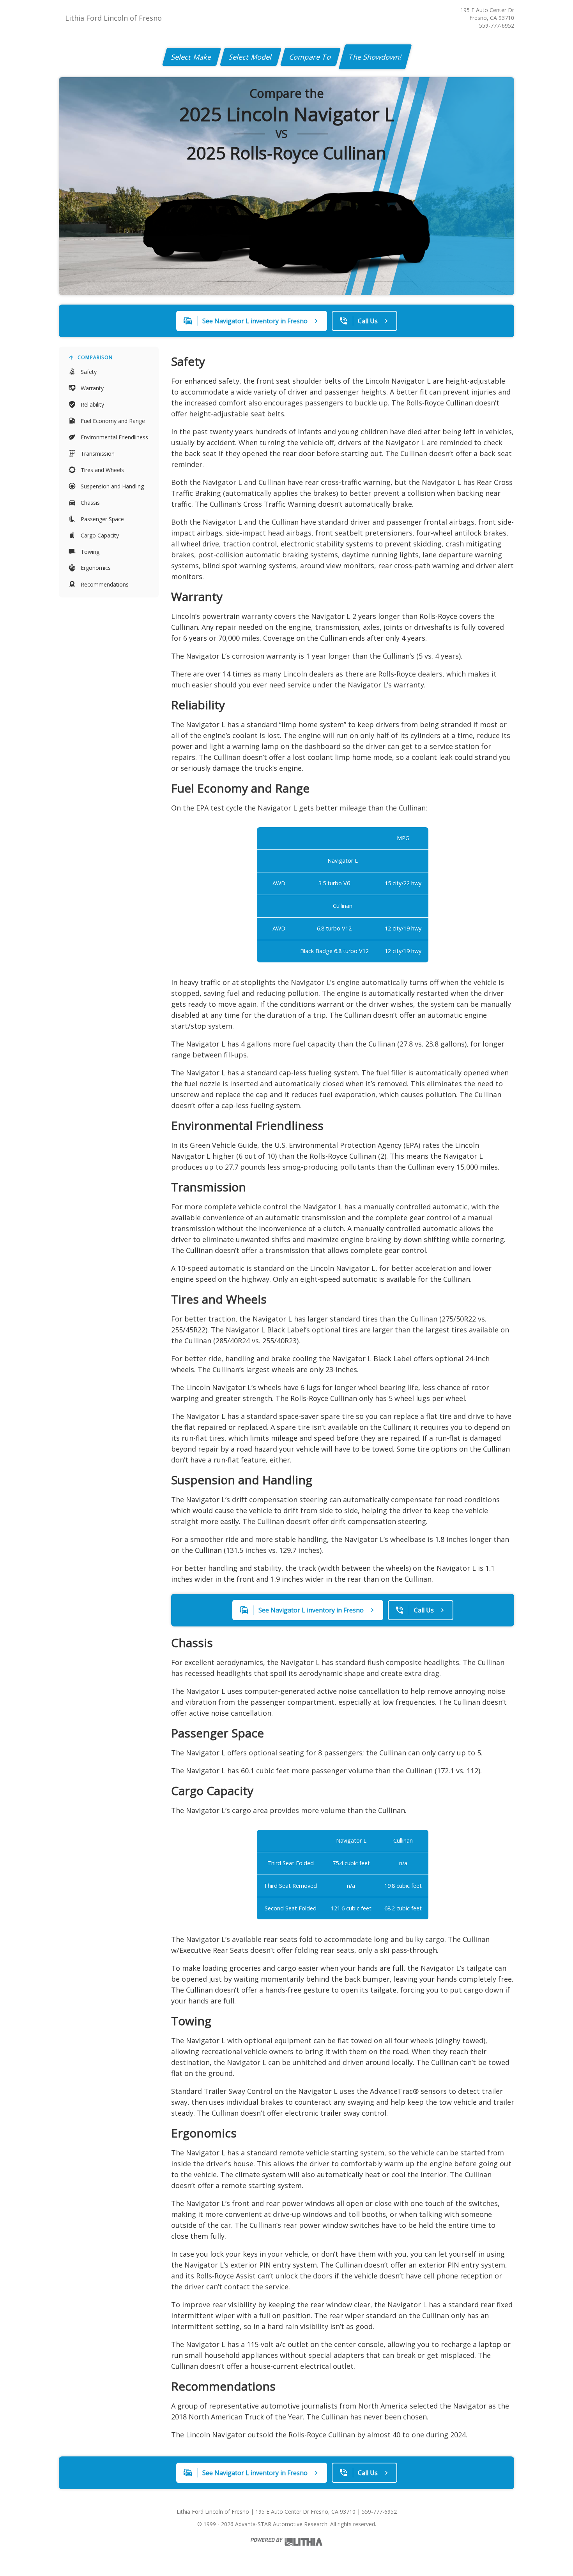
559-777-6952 (497, 26)
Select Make (192, 57)
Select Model (251, 57)
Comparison (95, 357)
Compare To (310, 57)
